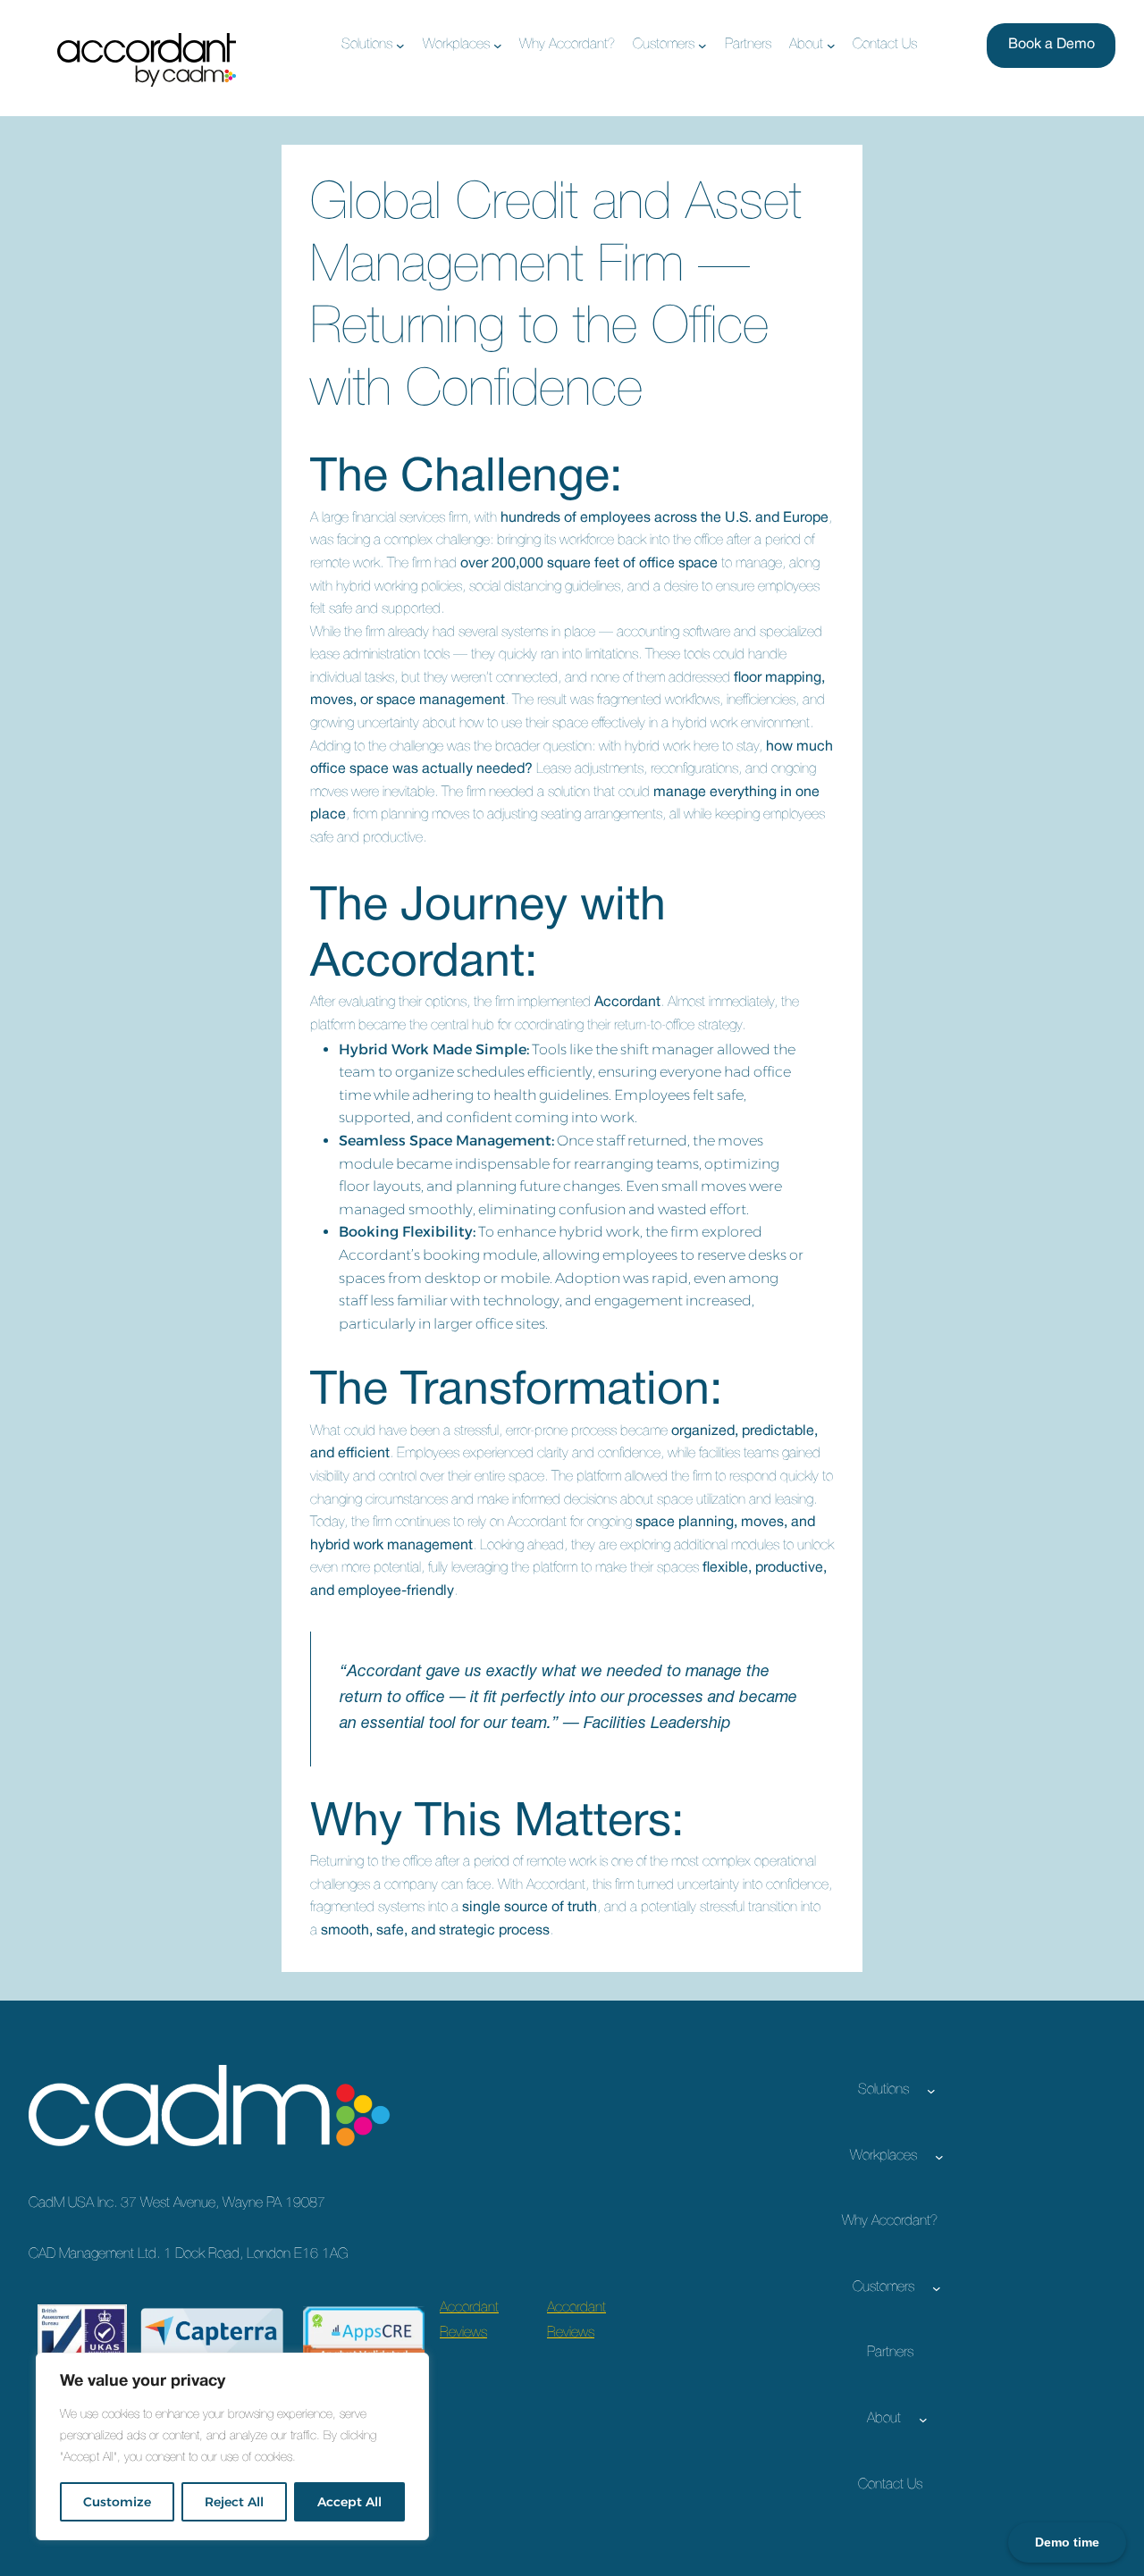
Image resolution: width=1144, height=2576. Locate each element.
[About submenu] (831, 46)
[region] (232, 2446)
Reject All (234, 2502)
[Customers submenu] (702, 46)
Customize (117, 2502)
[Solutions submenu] (400, 46)
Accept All (349, 2502)
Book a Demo (1051, 45)
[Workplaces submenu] (498, 46)
